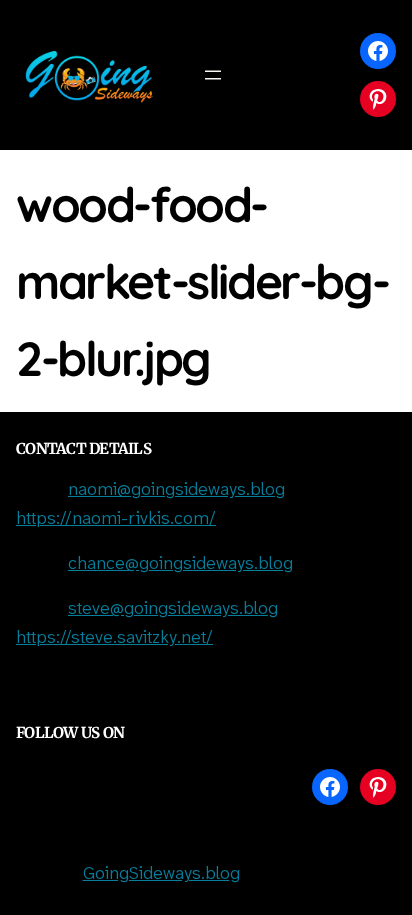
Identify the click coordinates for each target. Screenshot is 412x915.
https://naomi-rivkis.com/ (116, 519)
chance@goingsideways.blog (180, 564)
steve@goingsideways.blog (173, 609)
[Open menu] (213, 75)
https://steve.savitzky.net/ (114, 638)
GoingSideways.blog (161, 874)
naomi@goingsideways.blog (176, 490)
